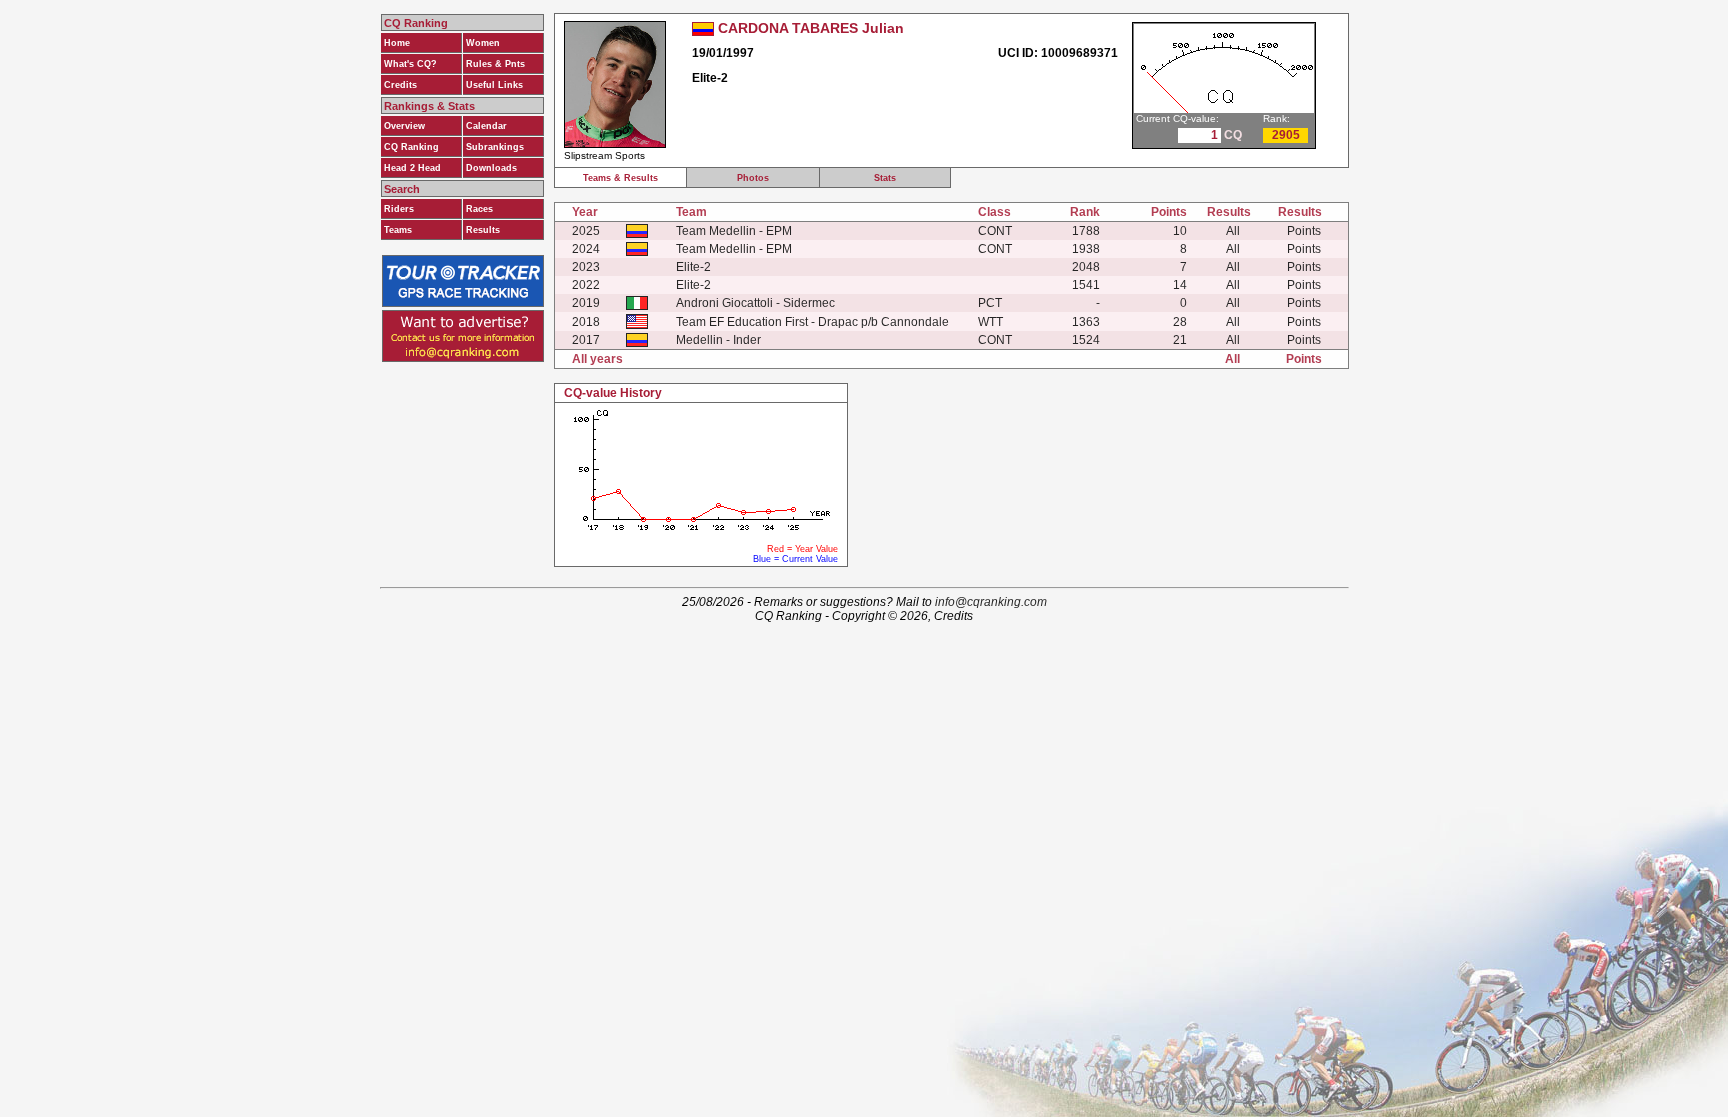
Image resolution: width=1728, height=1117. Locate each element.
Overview (404, 126)
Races (479, 209)
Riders (399, 209)
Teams (398, 230)
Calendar (486, 126)
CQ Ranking (411, 147)
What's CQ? (410, 64)
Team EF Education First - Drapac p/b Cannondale (812, 322)
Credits (400, 85)
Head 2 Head (412, 168)
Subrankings (495, 147)
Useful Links (494, 85)
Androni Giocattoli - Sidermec (755, 303)
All (1233, 231)
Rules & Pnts (495, 64)
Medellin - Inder (718, 340)
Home (397, 43)
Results (483, 230)
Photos (753, 178)
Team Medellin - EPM (734, 231)
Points (1304, 231)
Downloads (491, 168)
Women (483, 43)
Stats (885, 178)
